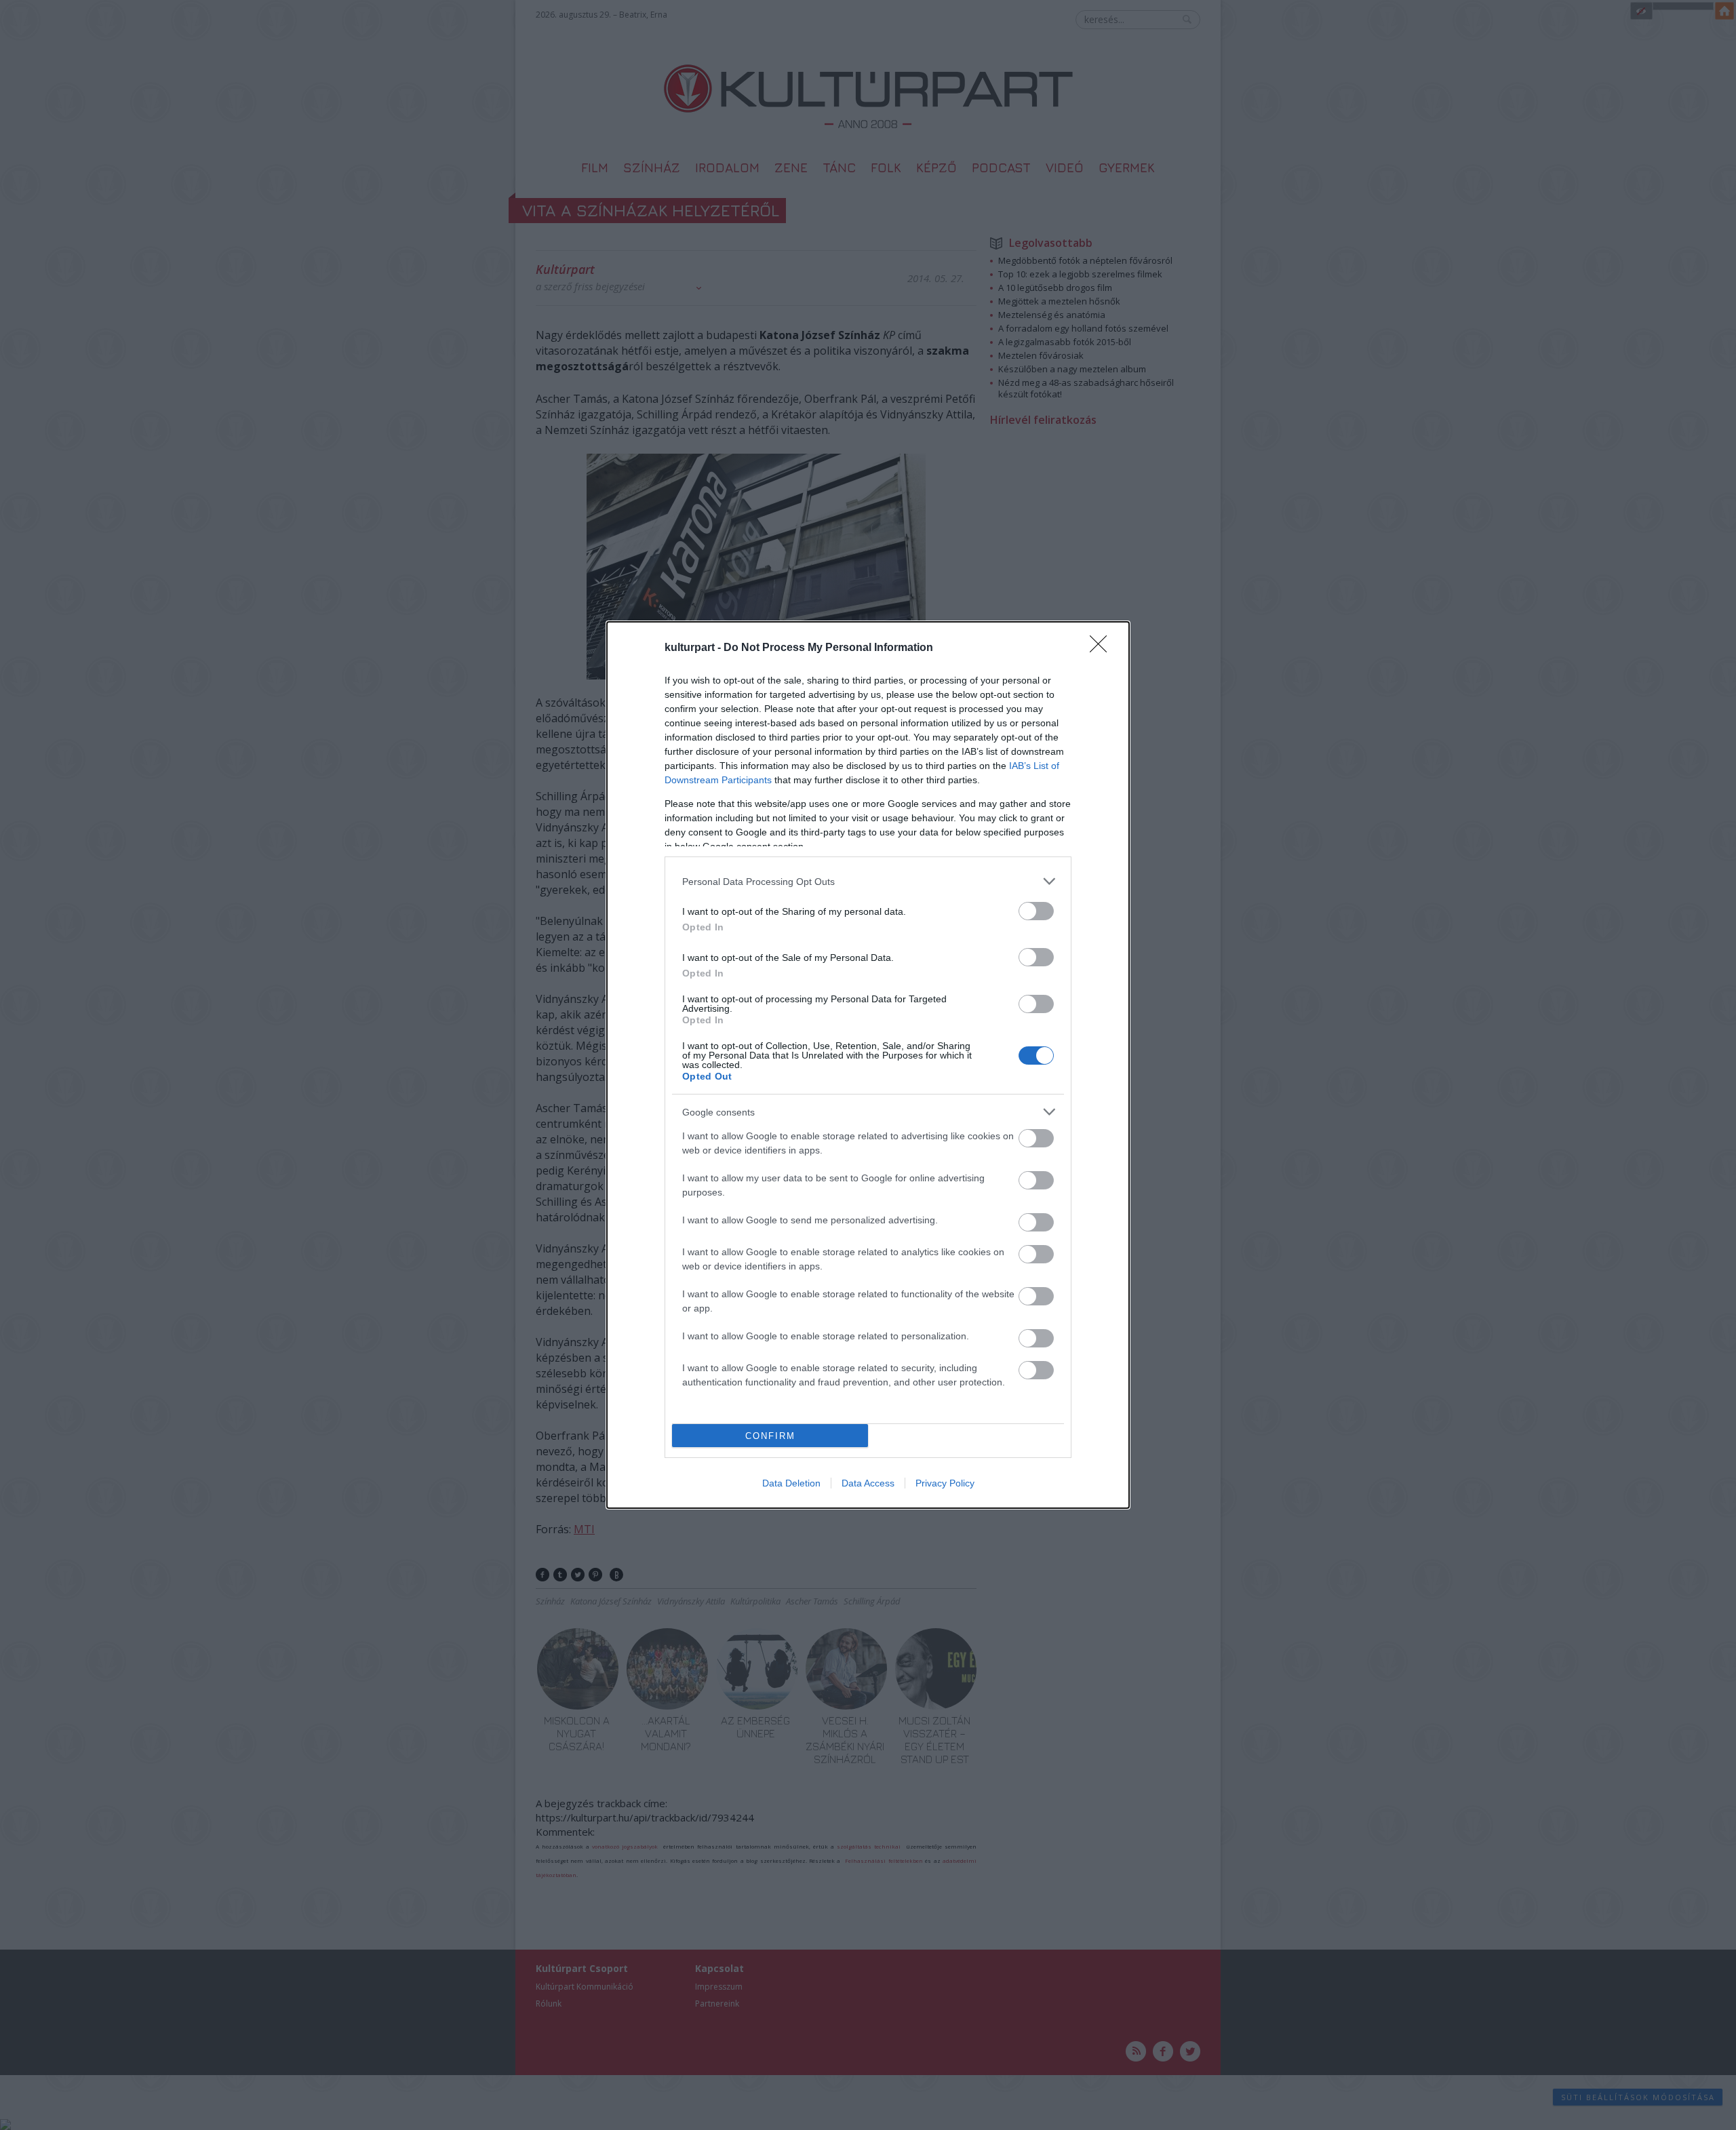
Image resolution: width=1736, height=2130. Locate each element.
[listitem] (868, 881)
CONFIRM (770, 1436)
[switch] (1036, 911)
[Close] (1103, 648)
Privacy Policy (945, 1483)
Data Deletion (791, 1483)
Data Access (868, 1483)
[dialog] (868, 1065)
